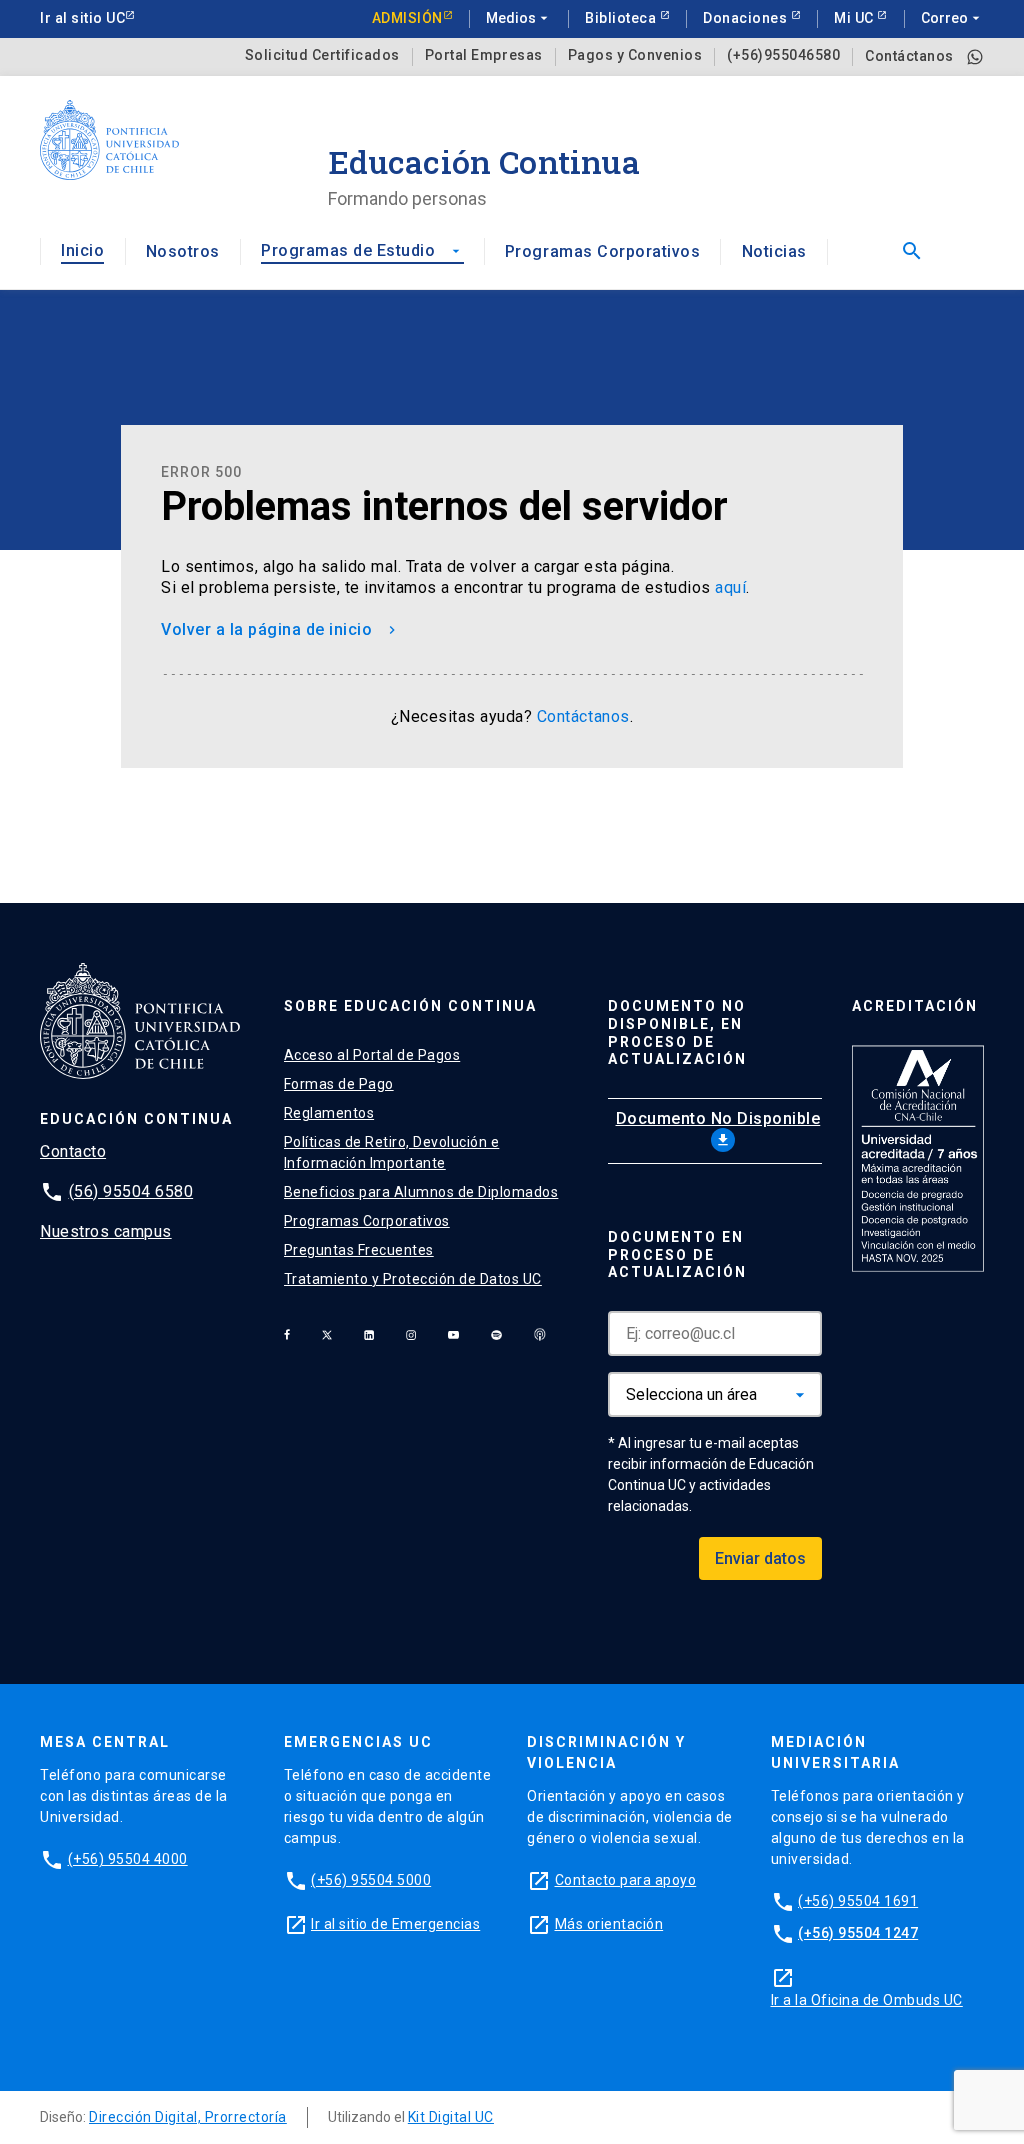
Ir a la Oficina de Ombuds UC (867, 2000)
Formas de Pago (339, 1084)
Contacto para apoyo (626, 1880)
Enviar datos (760, 1558)
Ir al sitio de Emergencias (395, 1924)
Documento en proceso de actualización (677, 1255)
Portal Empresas (484, 55)
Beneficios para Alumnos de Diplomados (421, 1192)
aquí (730, 587)
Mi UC (855, 18)
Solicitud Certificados (322, 55)
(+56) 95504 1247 (858, 1933)
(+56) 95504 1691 (858, 1901)
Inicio (82, 250)
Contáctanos (909, 56)
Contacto (73, 1151)
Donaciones (747, 18)
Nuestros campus (106, 1231)
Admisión (407, 18)
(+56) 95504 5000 (371, 1880)
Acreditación (915, 1006)
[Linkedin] (369, 1334)
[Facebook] (287, 1334)
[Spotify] (496, 1334)
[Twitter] (327, 1334)
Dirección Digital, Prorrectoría (188, 2117)
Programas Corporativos (602, 251)
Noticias (774, 251)
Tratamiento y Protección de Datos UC (413, 1279)
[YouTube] (453, 1334)
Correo (952, 18)
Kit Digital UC (451, 2117)
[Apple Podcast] (540, 1334)
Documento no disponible (718, 1128)
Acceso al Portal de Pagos (372, 1055)
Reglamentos (329, 1113)
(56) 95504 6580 (131, 1191)
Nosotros (183, 251)
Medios (519, 18)
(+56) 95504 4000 (128, 1859)
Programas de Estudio (362, 250)
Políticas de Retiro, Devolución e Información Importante (392, 1152)
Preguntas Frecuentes (359, 1250)
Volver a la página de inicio (280, 629)
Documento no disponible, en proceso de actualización (677, 1032)
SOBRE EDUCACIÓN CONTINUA (410, 1006)
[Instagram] (411, 1334)
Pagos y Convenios (635, 55)
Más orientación (609, 1924)
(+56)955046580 (783, 55)
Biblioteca (622, 18)
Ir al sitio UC (82, 18)
